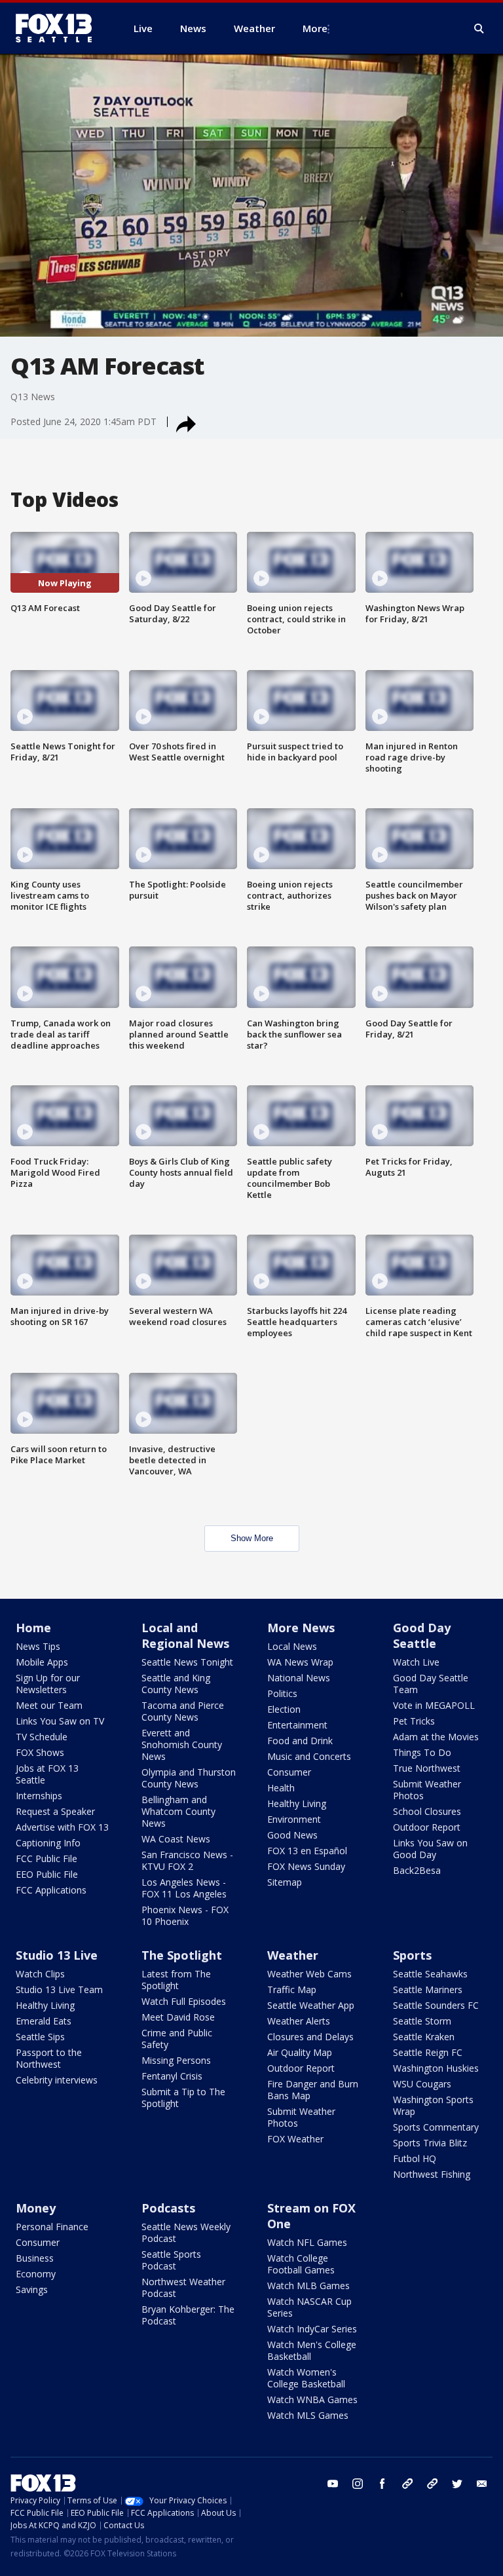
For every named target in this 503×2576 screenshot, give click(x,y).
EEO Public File (47, 1874)
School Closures (427, 1811)
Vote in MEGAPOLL (434, 1705)
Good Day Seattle (422, 1635)
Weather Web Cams (309, 1974)
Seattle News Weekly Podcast (186, 2232)
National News (299, 1678)
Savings (32, 2289)
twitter (457, 2484)
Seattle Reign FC (428, 2052)
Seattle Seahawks (430, 1974)
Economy (36, 2274)
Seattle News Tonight (187, 1662)
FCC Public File (47, 1858)
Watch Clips (40, 1974)
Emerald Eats (44, 2021)
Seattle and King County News (176, 1684)
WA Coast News (176, 1839)
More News (301, 1628)
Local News (292, 1646)
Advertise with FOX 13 (62, 1827)
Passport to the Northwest (49, 2058)
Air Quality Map (300, 2052)
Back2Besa (417, 1870)
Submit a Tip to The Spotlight (183, 2098)
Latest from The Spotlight (176, 1980)
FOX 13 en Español (307, 1851)
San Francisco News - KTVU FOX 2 (187, 1860)
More (315, 28)
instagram (358, 2484)
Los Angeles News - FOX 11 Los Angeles (184, 1888)
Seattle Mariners (428, 1989)
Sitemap (285, 1882)
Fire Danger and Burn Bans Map (313, 2090)
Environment (294, 1819)
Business (35, 2258)
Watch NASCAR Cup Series (309, 2307)
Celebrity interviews (57, 2080)
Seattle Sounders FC (436, 2005)
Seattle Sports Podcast (171, 2260)
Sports (412, 1955)
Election (284, 1709)
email (482, 2484)
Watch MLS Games (308, 2415)
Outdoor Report (427, 1827)
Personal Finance (52, 2227)
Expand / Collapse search (479, 29)
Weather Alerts (299, 2021)
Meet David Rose (178, 2017)
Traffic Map (292, 1989)
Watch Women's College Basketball (306, 2378)
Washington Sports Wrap (433, 2105)
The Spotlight (182, 1955)
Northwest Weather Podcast (183, 2287)
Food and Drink (300, 1741)
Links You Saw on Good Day (430, 1849)
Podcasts (168, 2208)
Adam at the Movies (436, 1737)
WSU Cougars (422, 2084)
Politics (282, 1693)
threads (432, 2484)
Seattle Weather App (311, 2005)
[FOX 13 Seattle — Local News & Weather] (59, 28)
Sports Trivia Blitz (430, 2143)
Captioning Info (48, 1843)
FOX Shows (40, 1752)
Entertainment (297, 1725)
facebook (382, 2484)
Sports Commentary (436, 2127)
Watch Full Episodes (184, 2001)
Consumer (289, 1772)
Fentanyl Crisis (172, 2076)
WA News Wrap (300, 1662)
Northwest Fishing (432, 2174)
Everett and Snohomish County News (182, 1745)
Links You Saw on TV (60, 1721)
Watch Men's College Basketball (312, 2350)
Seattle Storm (422, 2021)
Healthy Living (297, 1803)
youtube (333, 2484)
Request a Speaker (55, 1811)
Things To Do (422, 1752)
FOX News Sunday (306, 1866)
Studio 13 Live (57, 1955)
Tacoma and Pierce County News (183, 1711)
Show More (252, 1538)
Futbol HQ (415, 2158)
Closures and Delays (310, 2037)
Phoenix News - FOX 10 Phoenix (185, 1915)
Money (36, 2208)
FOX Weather (295, 2139)
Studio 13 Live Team (59, 1989)
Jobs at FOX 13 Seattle (47, 1774)
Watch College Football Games (301, 2264)
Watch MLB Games (308, 2286)
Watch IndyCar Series (312, 2329)
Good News (292, 1835)
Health (281, 1788)
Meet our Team (49, 1705)
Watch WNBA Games (312, 2399)
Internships (39, 1796)
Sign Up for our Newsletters (48, 1684)
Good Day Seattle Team (431, 1684)
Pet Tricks (414, 1721)
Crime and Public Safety (177, 2039)
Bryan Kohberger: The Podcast (188, 2315)
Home (33, 1628)
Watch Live (416, 1662)
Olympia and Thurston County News (189, 1778)
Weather (293, 1955)
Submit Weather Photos (427, 1790)
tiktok (407, 2484)
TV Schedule (42, 1737)
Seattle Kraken (424, 2037)
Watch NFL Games (307, 2242)
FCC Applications (51, 1890)
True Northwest (427, 1768)
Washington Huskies (436, 2068)
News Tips (38, 1646)
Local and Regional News (185, 1635)
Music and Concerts (309, 1756)
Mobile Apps (42, 1662)
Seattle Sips (40, 2037)
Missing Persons (176, 2060)
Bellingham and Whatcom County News (178, 1811)
